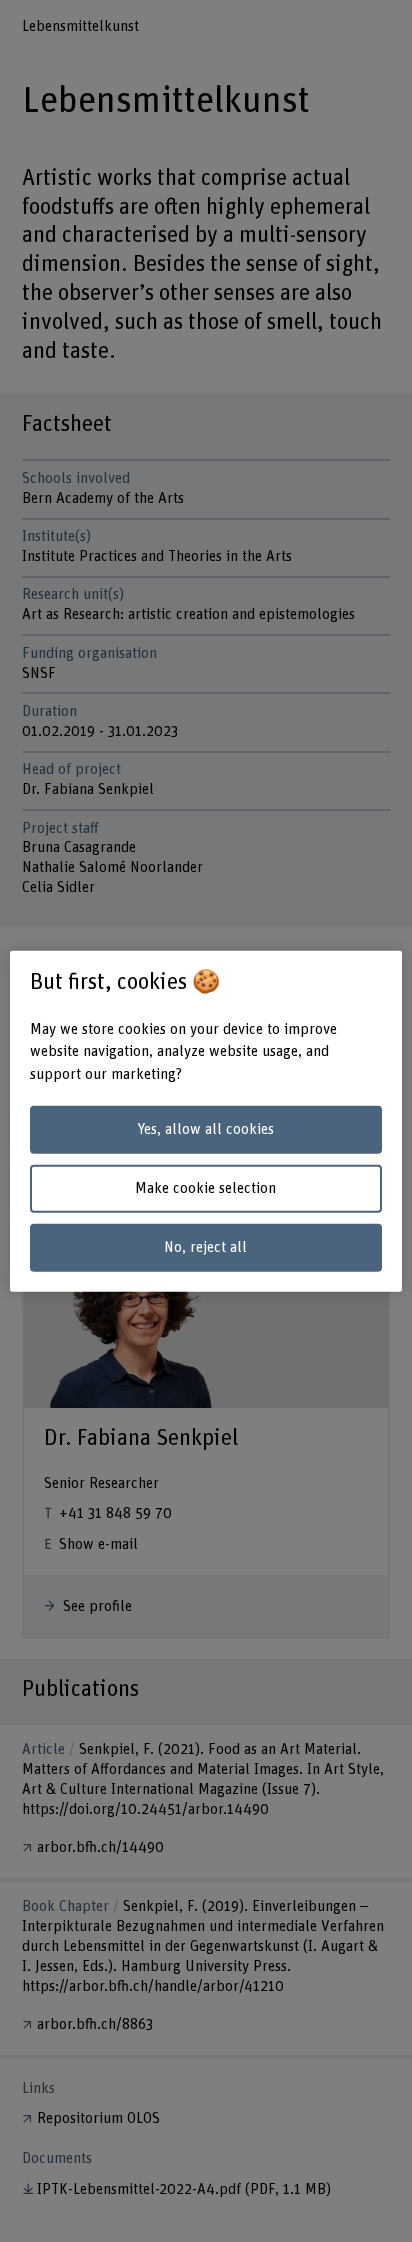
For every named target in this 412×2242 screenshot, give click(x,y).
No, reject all (205, 1247)
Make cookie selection (205, 1188)
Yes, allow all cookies (205, 1129)
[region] (205, 1121)
